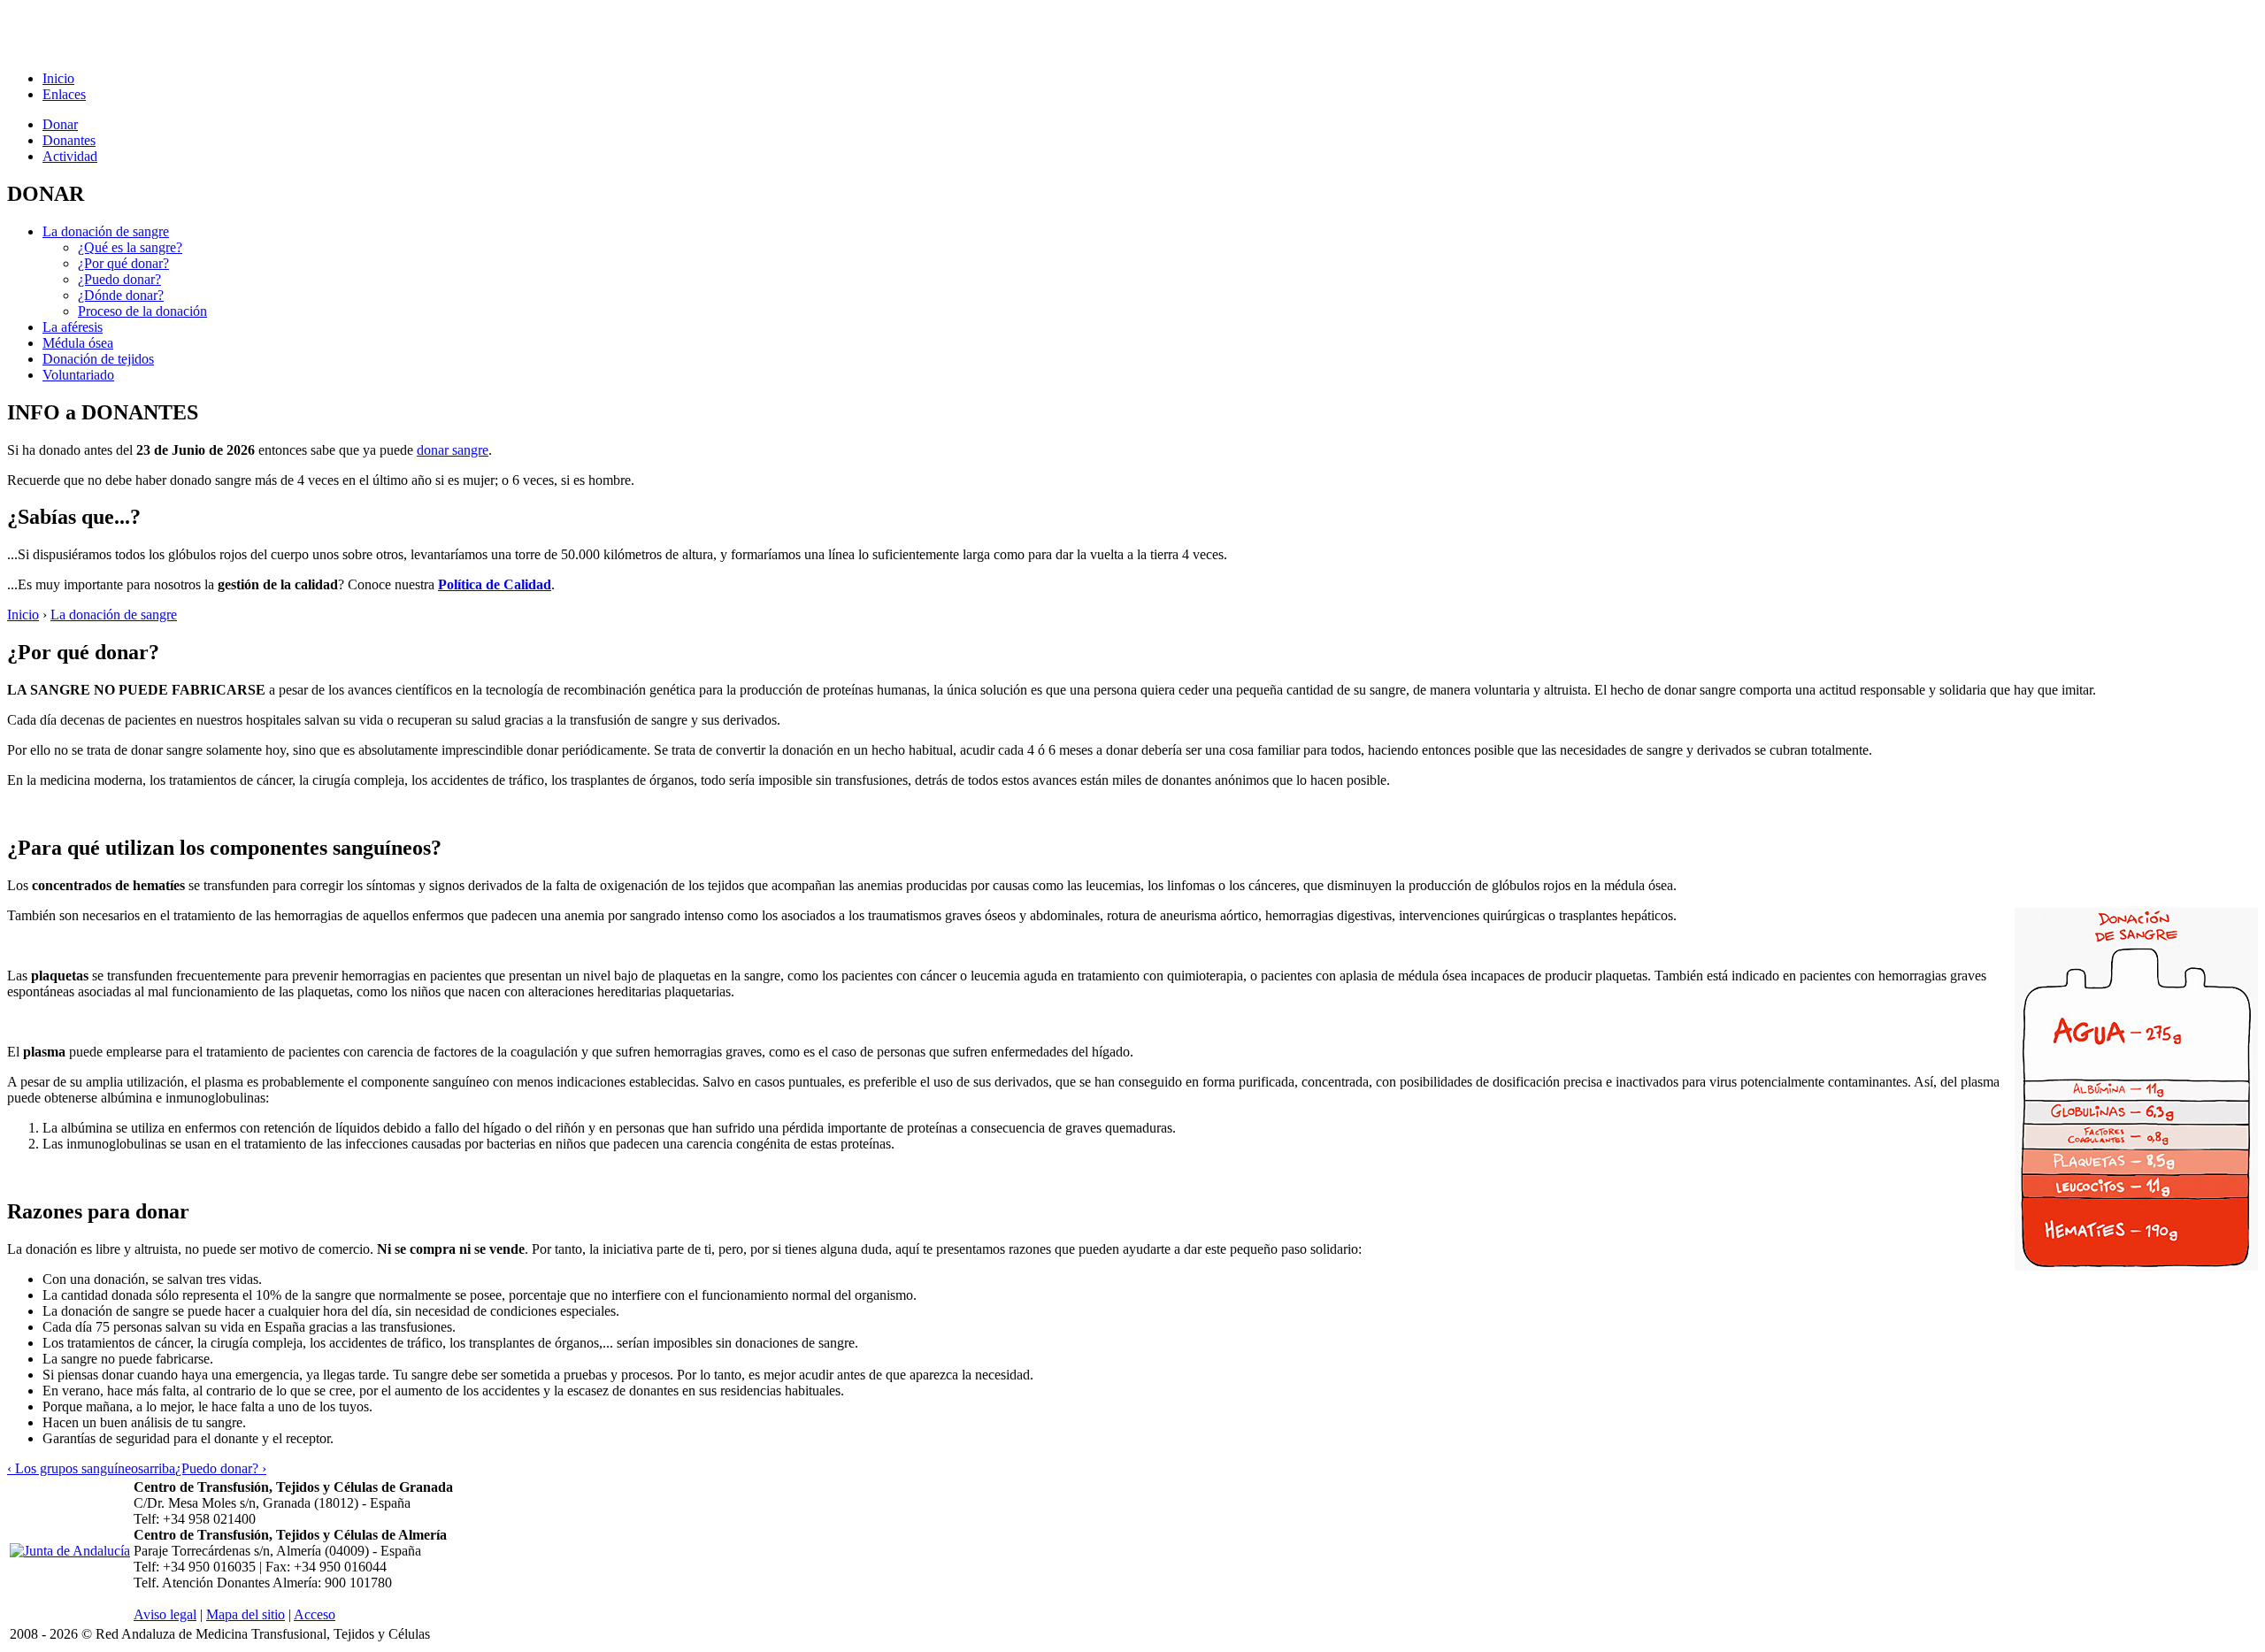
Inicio (58, 78)
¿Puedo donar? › (221, 1468)
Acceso (315, 1614)
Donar (60, 124)
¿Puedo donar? (119, 279)
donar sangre (453, 450)
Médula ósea (78, 343)
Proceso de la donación (142, 311)
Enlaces (64, 94)
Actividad (70, 156)
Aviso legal (165, 1614)
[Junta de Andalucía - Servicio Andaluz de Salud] (70, 1551)
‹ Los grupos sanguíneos (75, 1468)
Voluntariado (78, 375)
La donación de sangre (106, 231)
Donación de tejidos (98, 359)
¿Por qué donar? (123, 263)
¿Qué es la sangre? (130, 247)
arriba (159, 1468)
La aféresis (73, 327)
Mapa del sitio (246, 1614)
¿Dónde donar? (121, 295)
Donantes (69, 140)
